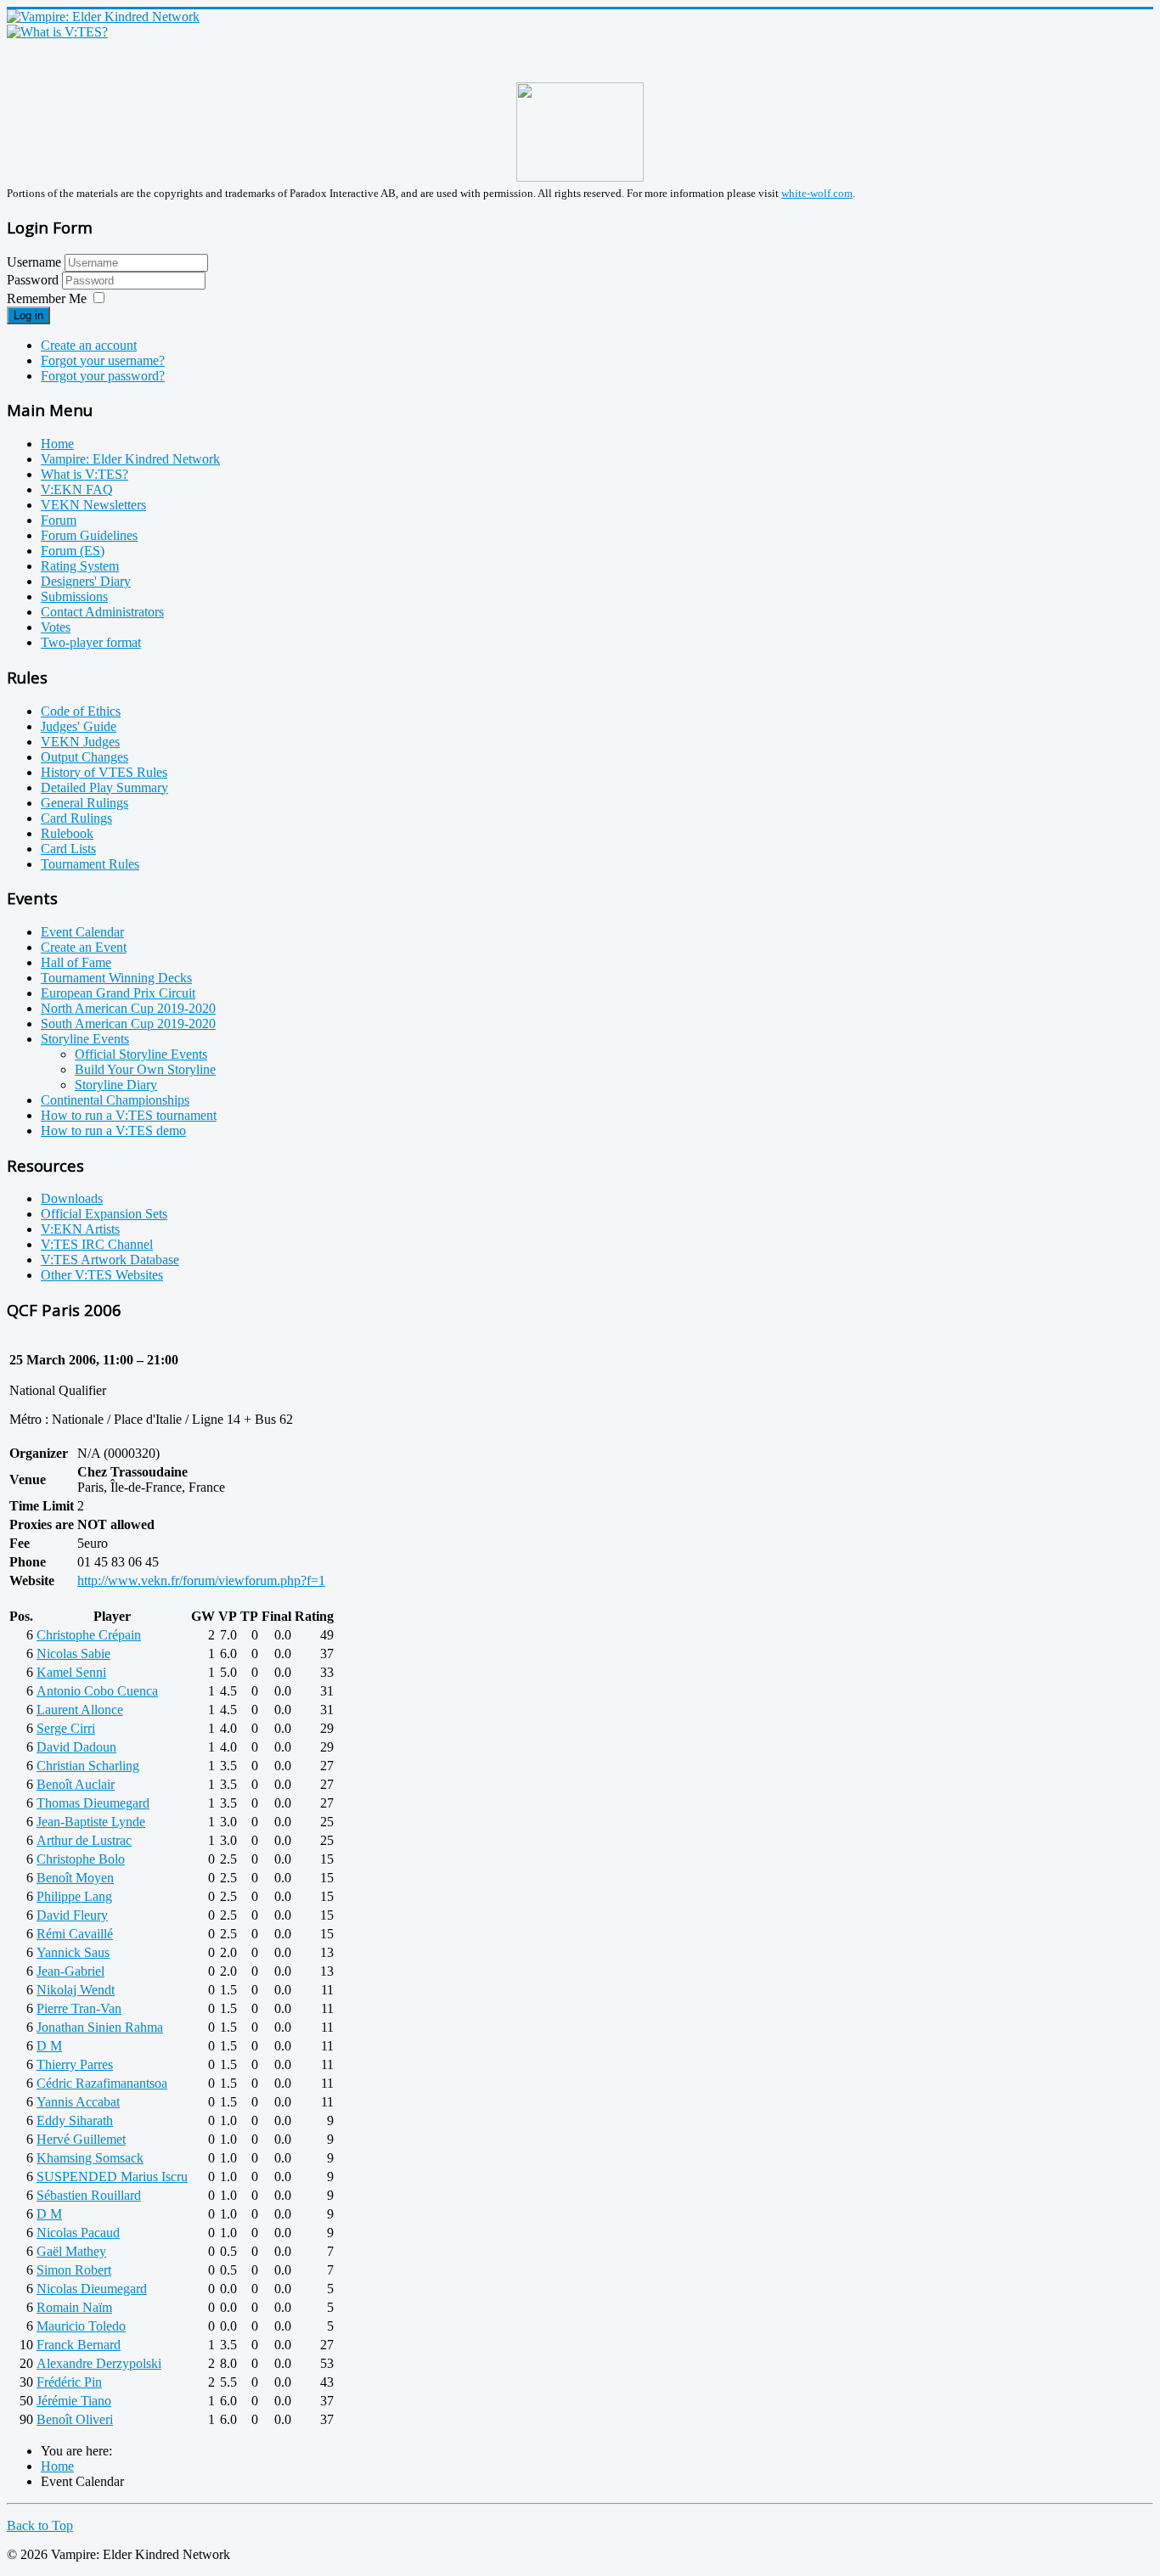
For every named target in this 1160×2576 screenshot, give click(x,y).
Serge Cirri (66, 1728)
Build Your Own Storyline (145, 1069)
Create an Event (84, 947)
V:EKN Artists (80, 1229)
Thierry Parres (75, 2064)
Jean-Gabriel (70, 1971)
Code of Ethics (81, 711)
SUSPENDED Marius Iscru (112, 2177)
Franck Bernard (79, 2345)
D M (49, 2046)
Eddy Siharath (75, 2120)
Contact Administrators (102, 612)
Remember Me (47, 298)
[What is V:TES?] (57, 32)
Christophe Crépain (89, 1635)
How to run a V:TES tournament (129, 1115)
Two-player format (91, 642)
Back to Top (40, 2525)
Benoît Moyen (75, 1878)
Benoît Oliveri (75, 2419)
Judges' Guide (79, 726)
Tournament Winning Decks (116, 978)
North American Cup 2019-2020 (128, 1008)
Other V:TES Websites (102, 1275)
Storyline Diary (116, 1085)
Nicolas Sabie (73, 1654)
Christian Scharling (88, 1766)
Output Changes (84, 757)
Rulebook (67, 833)
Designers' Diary (86, 581)
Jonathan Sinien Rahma (100, 2027)
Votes (56, 627)
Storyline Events (85, 1039)
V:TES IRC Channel (97, 1244)
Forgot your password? (103, 376)
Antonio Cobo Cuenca (97, 1691)
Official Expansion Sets (104, 1214)
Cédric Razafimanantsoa (102, 2083)
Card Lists (68, 849)
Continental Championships (115, 1100)
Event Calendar (82, 932)
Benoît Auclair (76, 1784)
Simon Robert (74, 2270)
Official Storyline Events (141, 1054)
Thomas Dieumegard (93, 1803)
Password (34, 280)
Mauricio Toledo (81, 2326)
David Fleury (72, 1915)
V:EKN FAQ (77, 489)
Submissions (74, 596)
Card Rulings (76, 818)
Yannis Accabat (78, 2102)
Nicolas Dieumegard (92, 2289)
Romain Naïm (74, 2307)
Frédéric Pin (69, 2382)
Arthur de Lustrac (84, 1840)
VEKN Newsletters (93, 505)
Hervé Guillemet (81, 2139)
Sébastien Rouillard (89, 2195)
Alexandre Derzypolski (99, 2363)
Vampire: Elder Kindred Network (130, 459)
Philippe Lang (74, 1896)
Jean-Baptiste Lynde (91, 1822)
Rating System (80, 566)
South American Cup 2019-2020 (128, 1024)
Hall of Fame (76, 962)
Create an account (89, 345)
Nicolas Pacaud (78, 2233)
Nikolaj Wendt (76, 1990)
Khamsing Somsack (90, 2158)
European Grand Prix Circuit (118, 993)
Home (57, 444)
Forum (59, 520)
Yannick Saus (73, 1952)
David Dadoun (76, 1747)
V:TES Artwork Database (110, 1260)
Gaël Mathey (71, 2251)
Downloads (72, 1198)
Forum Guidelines (89, 535)
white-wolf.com (817, 193)
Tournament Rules (90, 864)
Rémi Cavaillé (75, 1934)
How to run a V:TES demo (113, 1131)
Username (34, 262)
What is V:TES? (84, 474)
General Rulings (84, 803)
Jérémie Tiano (74, 2401)
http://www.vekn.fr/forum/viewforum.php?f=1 (201, 1580)
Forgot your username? (103, 360)
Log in (28, 315)
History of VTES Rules (104, 772)
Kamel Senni (71, 1672)
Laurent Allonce (80, 1710)
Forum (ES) (73, 551)
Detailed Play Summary (104, 787)
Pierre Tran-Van (79, 2008)
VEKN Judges (80, 742)
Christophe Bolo (81, 1859)
